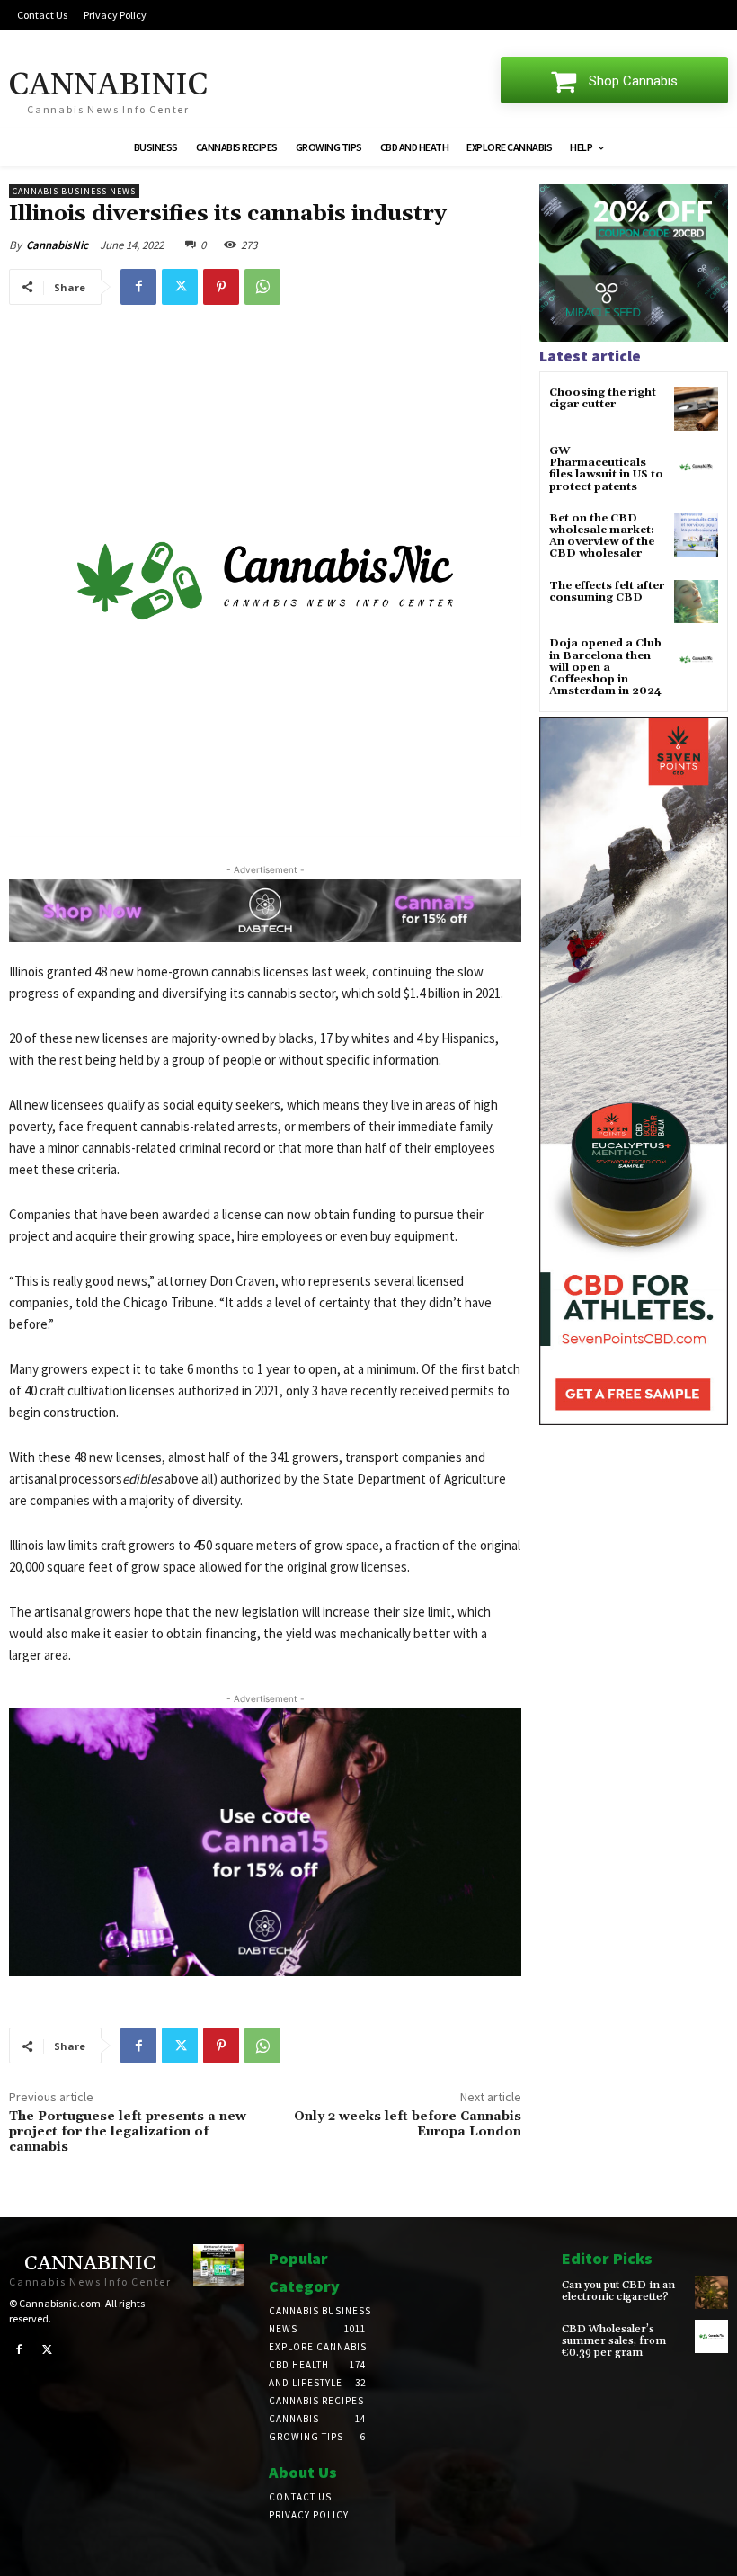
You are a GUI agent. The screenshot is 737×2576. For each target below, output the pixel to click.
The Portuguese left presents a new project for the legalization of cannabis (128, 2132)
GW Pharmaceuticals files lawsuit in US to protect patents (606, 469)
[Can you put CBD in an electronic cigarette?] (711, 2292)
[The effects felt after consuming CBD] (696, 602)
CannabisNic (57, 245)
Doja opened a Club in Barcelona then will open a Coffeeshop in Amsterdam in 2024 (605, 667)
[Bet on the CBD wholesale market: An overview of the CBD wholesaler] (696, 535)
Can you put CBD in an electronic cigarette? (618, 2291)
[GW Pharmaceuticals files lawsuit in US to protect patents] (696, 467)
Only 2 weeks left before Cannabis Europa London (408, 2124)
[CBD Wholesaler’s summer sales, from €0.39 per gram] (711, 2336)
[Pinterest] (221, 287)
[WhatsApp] (262, 287)
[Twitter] (180, 287)
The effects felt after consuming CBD (607, 592)
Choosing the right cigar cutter (603, 398)
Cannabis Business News (74, 191)
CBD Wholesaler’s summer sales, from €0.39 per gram (614, 2341)
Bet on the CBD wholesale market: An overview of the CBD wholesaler (602, 536)
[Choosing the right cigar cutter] (696, 409)
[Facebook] (138, 287)
